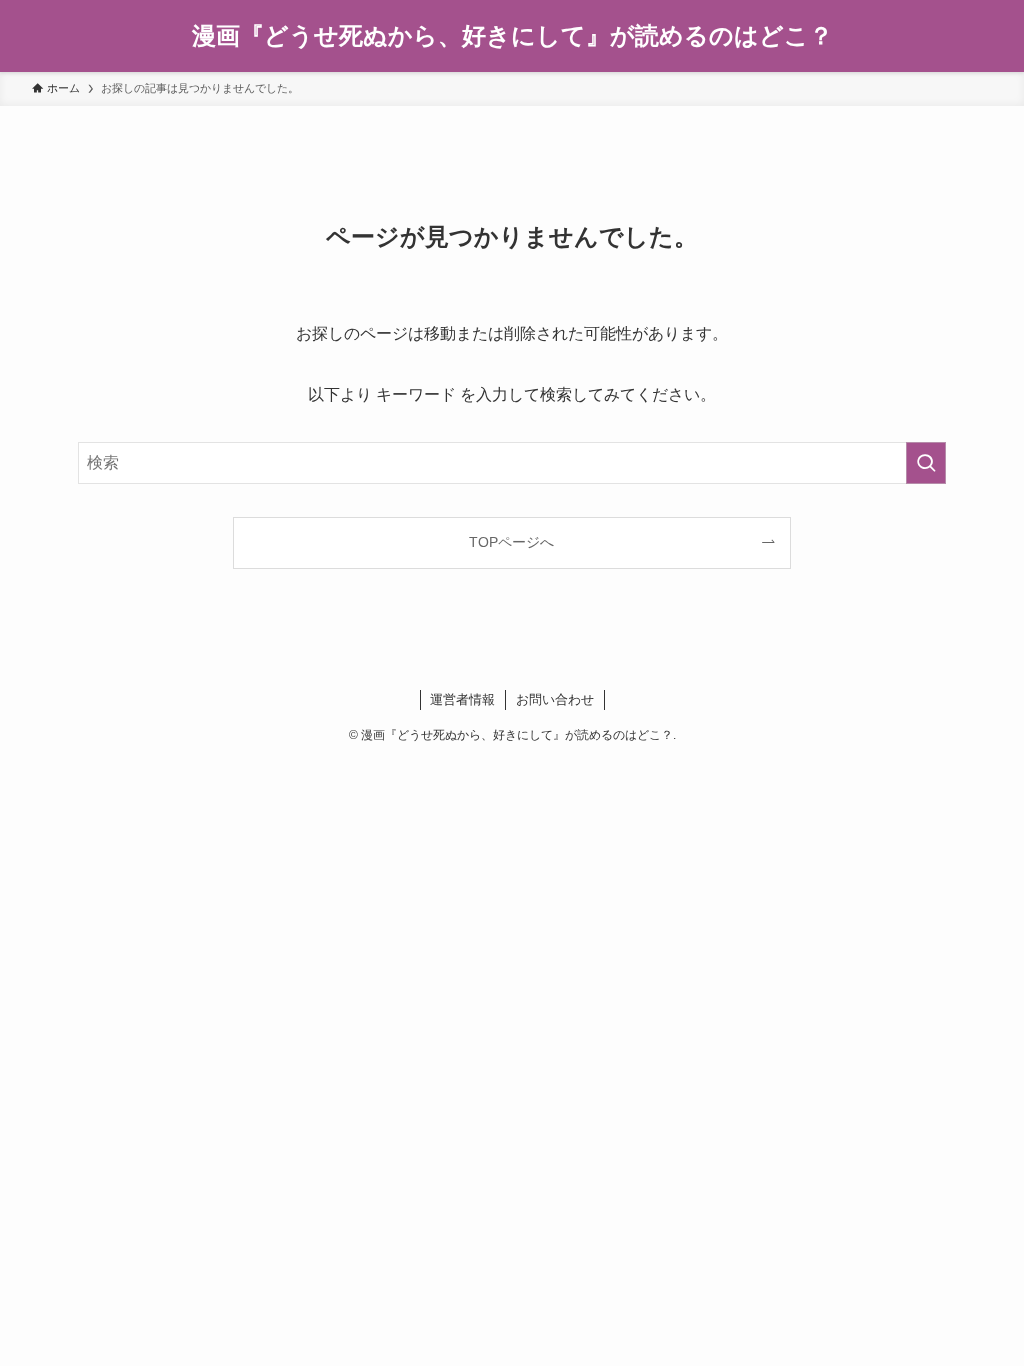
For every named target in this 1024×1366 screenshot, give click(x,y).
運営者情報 (462, 699)
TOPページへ (511, 542)
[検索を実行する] (926, 463)
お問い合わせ (555, 699)
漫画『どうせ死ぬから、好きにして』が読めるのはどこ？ (512, 36)
